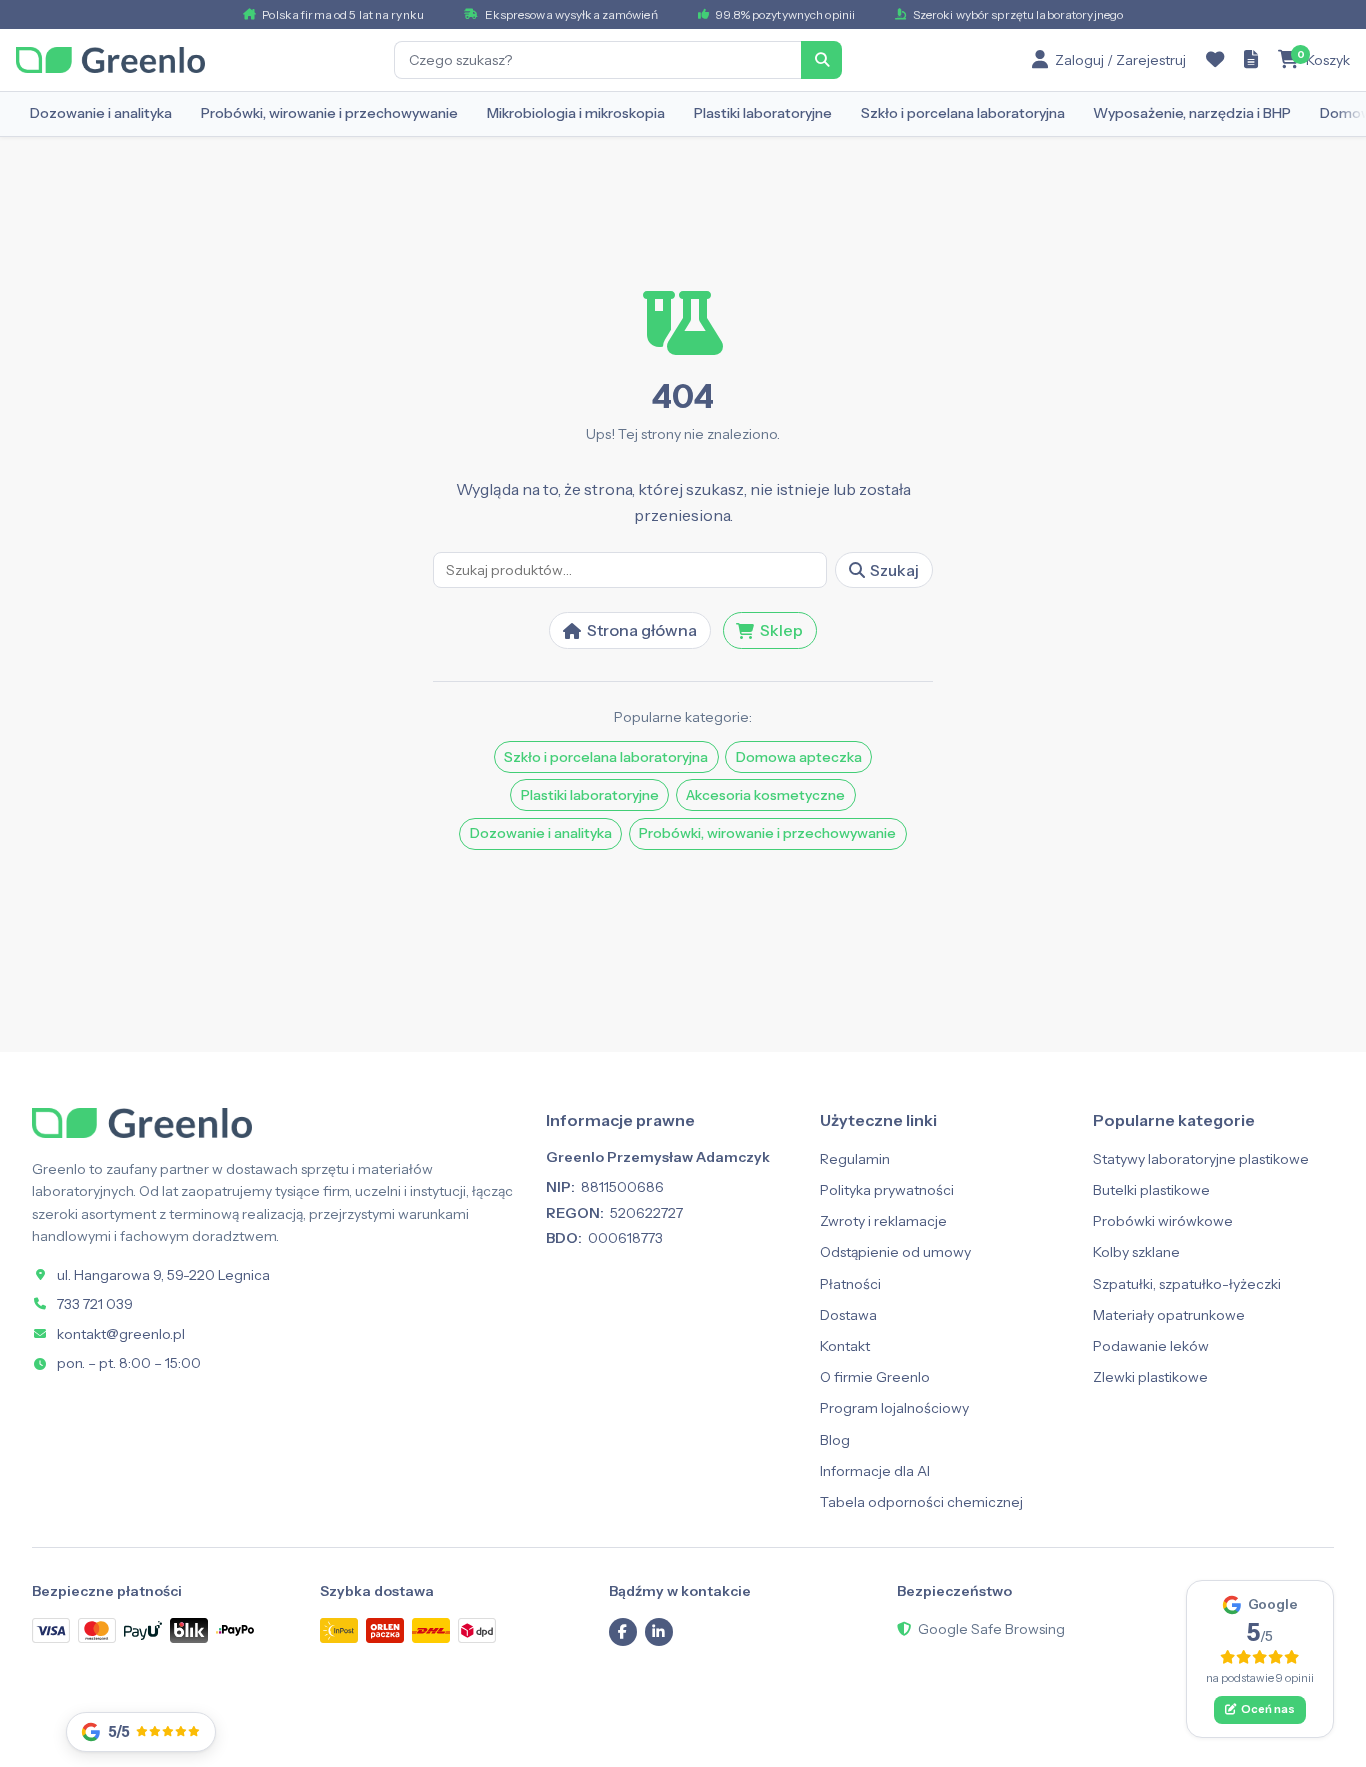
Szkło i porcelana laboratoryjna (963, 113)
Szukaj (894, 570)
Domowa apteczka (799, 757)
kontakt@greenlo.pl (121, 1334)
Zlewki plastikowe (1150, 1377)
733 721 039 (95, 1304)
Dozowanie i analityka (101, 113)
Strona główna (642, 630)
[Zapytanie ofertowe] (1251, 60)
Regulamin (855, 1159)
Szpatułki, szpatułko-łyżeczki (1187, 1284)
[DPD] (477, 1630)
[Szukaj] (822, 60)
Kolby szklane (1136, 1252)
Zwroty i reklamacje (883, 1221)
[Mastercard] (97, 1630)
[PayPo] (235, 1630)
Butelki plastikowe (1151, 1190)
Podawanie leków (1151, 1346)
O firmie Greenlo (875, 1377)
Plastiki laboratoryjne (763, 113)
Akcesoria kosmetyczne (765, 795)
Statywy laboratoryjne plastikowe (1201, 1159)
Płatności (850, 1284)
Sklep (781, 630)
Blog (835, 1440)
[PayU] (143, 1630)
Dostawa (848, 1315)
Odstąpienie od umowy (895, 1252)
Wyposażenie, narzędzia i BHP (1192, 113)
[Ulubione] (1215, 60)
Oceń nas (1268, 1709)
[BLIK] (189, 1630)
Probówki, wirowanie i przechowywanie (329, 113)
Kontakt (845, 1346)
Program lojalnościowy (894, 1408)
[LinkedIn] (659, 1632)
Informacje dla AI (875, 1471)
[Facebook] (623, 1632)
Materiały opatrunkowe (1169, 1315)
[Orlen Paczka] (385, 1630)
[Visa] (51, 1630)
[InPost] (339, 1630)
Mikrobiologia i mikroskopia (576, 113)
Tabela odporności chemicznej (921, 1502)
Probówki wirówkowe (1163, 1221)
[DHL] (431, 1630)
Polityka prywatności (887, 1190)
